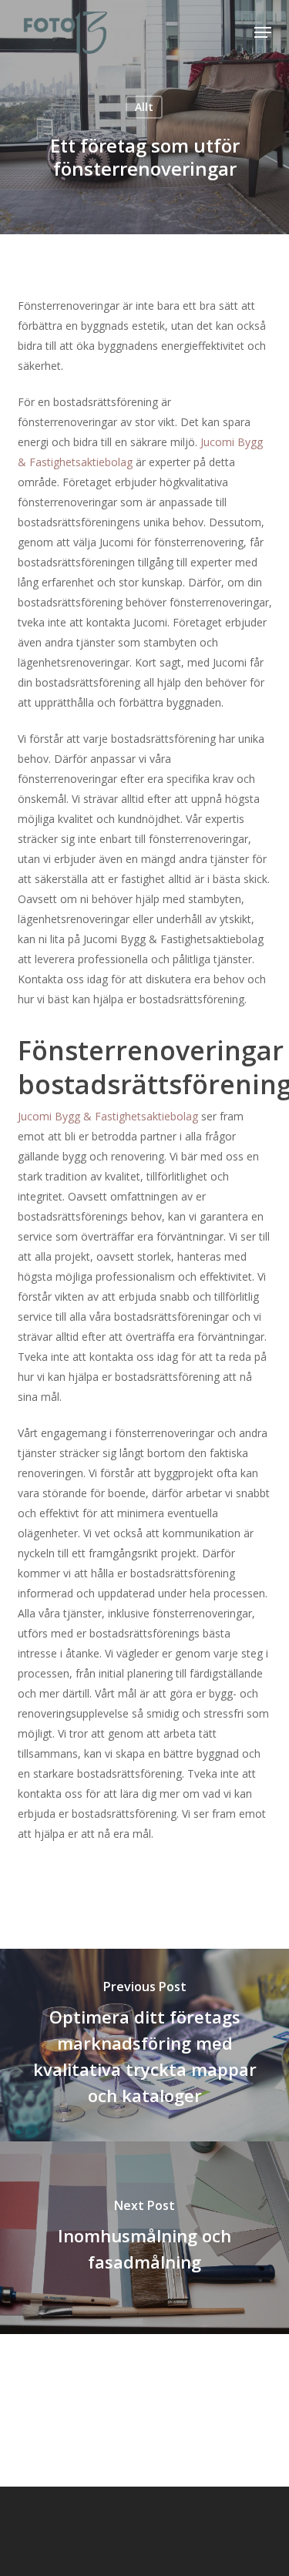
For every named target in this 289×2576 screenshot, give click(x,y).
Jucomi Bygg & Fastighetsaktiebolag (109, 1116)
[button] (263, 32)
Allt (144, 107)
